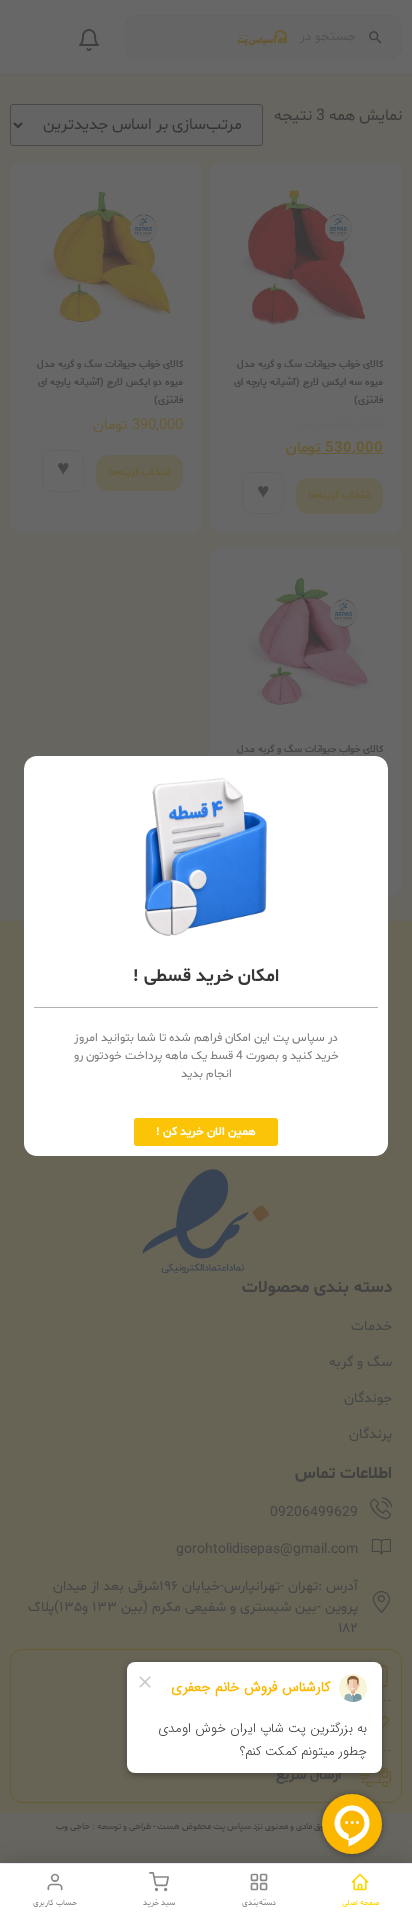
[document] (206, 956)
